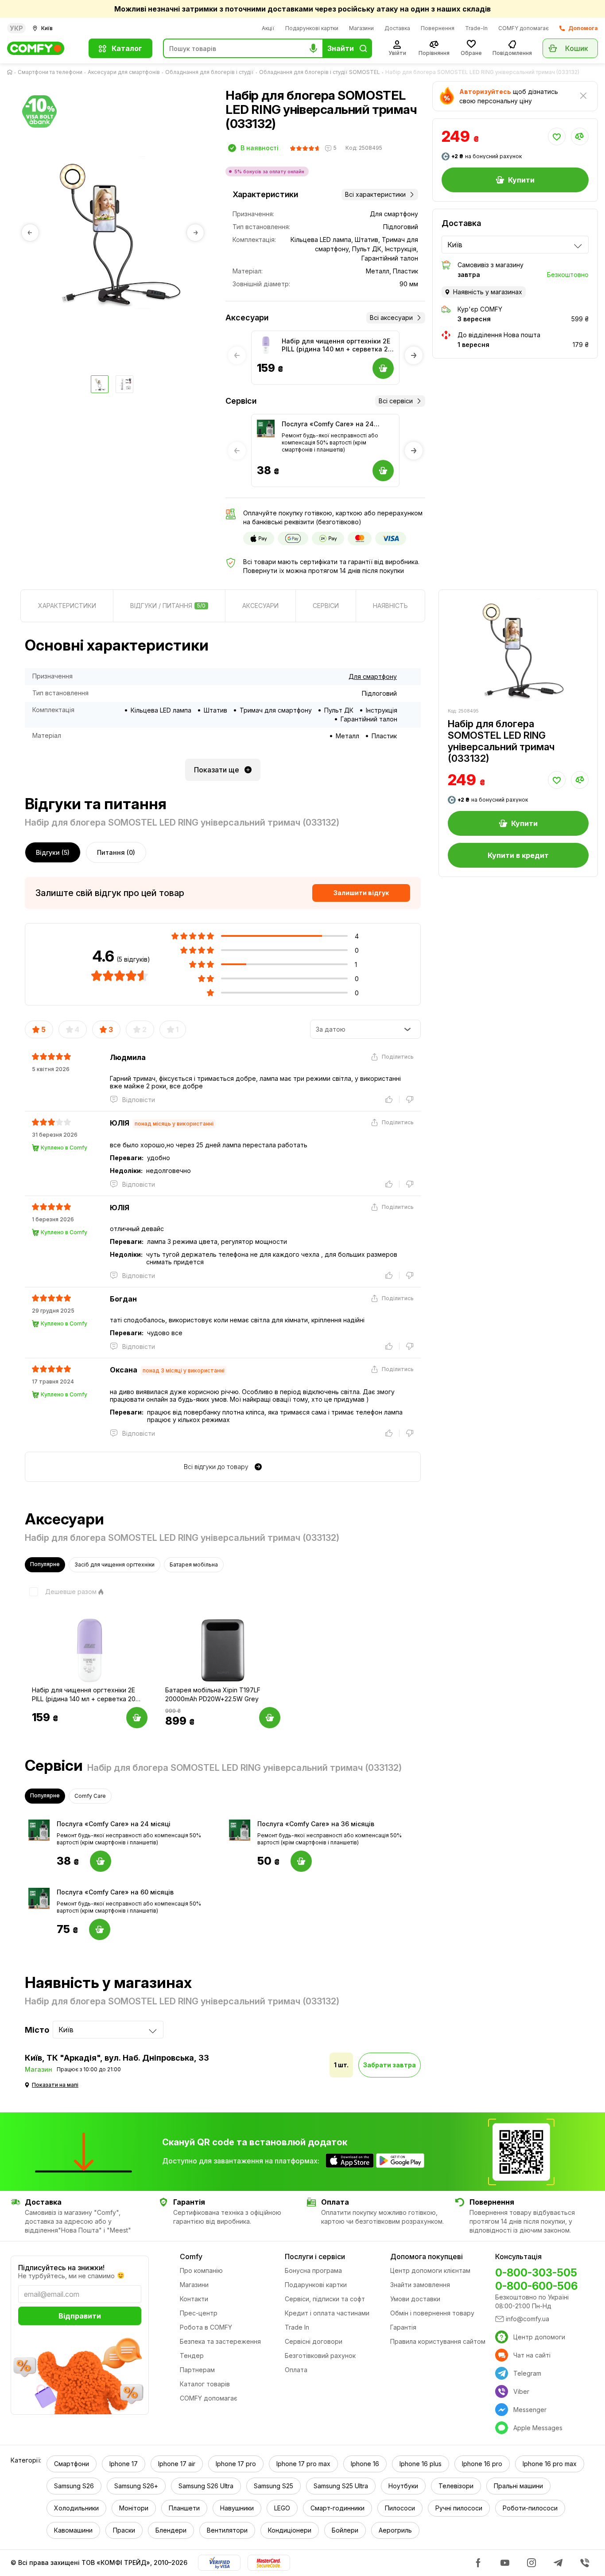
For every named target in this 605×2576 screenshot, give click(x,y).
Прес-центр (199, 2313)
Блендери (171, 2530)
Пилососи (400, 2508)
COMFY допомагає (524, 28)
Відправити (80, 2316)
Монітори (134, 2508)
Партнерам (197, 2370)
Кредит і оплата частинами (327, 2313)
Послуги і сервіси (315, 2256)
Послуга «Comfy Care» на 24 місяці (328, 424)
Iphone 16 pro (482, 2464)
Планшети (184, 2508)
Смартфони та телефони (50, 72)
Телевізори (456, 2486)
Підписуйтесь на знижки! (61, 2268)
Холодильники (76, 2508)
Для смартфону (373, 676)
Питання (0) (116, 852)
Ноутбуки (403, 2486)
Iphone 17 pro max (303, 2464)
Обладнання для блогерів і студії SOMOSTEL (320, 72)
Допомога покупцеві (427, 2256)
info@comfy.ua (527, 2319)
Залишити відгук (361, 893)
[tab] (67, 606)
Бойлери (345, 2530)
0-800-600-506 (536, 2286)
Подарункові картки (312, 28)
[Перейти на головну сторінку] (12, 72)
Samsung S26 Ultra (206, 2486)
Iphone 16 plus (421, 2464)
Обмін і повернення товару (432, 2313)
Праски (124, 2530)
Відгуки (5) (53, 852)
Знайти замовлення (420, 2285)
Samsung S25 (273, 2486)
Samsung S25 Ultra (341, 2486)
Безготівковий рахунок (320, 2356)
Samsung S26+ (136, 2486)
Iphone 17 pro (236, 2464)
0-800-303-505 (536, 2273)
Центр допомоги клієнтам (430, 2270)
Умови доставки (415, 2299)
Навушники (237, 2508)
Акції (268, 28)
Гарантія (403, 2327)
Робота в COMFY (206, 2327)
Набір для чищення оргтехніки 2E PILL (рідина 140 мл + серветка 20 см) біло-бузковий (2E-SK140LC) (337, 345)
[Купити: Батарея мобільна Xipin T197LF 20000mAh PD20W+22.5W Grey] (270, 1718)
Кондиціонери (290, 2530)
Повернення (438, 28)
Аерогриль (395, 2530)
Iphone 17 (124, 2464)
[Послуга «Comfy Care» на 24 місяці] (266, 429)
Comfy (191, 2256)
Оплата (296, 2370)
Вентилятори (227, 2530)
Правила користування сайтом (438, 2341)
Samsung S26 (74, 2486)
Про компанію (201, 2270)
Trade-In (476, 28)
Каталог (127, 48)
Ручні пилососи (459, 2508)
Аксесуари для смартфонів (124, 72)
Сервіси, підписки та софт (325, 2299)
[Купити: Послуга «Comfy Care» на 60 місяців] (100, 1929)
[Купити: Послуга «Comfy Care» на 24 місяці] (101, 1861)
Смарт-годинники (337, 2508)
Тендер (192, 2356)
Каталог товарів (205, 2384)
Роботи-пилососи (530, 2508)
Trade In (297, 2327)
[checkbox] (61, 1592)
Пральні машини (518, 2486)
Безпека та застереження (220, 2341)
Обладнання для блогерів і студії (209, 72)
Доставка (397, 28)
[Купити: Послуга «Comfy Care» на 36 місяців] (301, 1861)
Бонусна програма (313, 2270)
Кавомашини (73, 2530)
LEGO (282, 2508)
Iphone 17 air (177, 2464)
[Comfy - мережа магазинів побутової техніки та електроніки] (43, 48)
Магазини (361, 28)
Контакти (194, 2299)
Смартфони (72, 2464)
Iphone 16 (365, 2464)
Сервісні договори (314, 2341)
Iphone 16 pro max (550, 2464)
